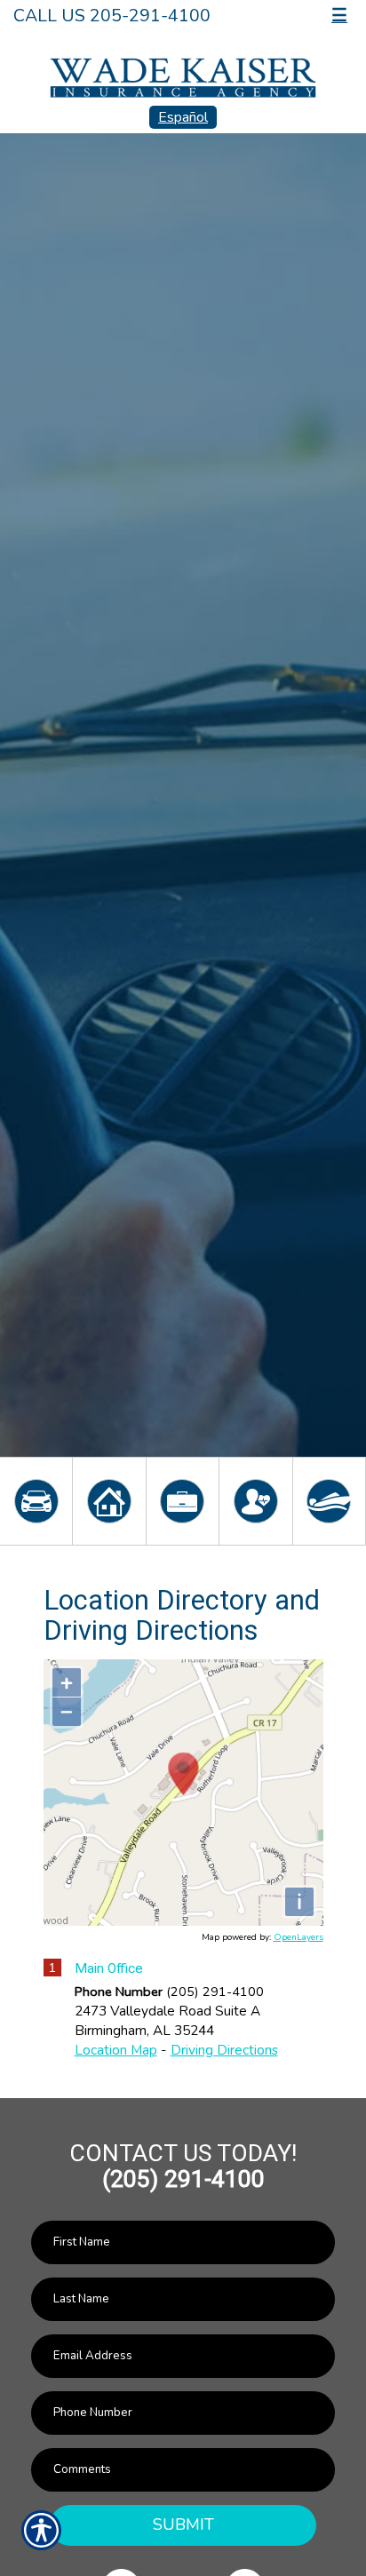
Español (183, 117)
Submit (183, 2524)
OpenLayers (298, 1937)
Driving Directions (224, 2050)
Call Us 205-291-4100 (112, 16)
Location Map (116, 2050)
